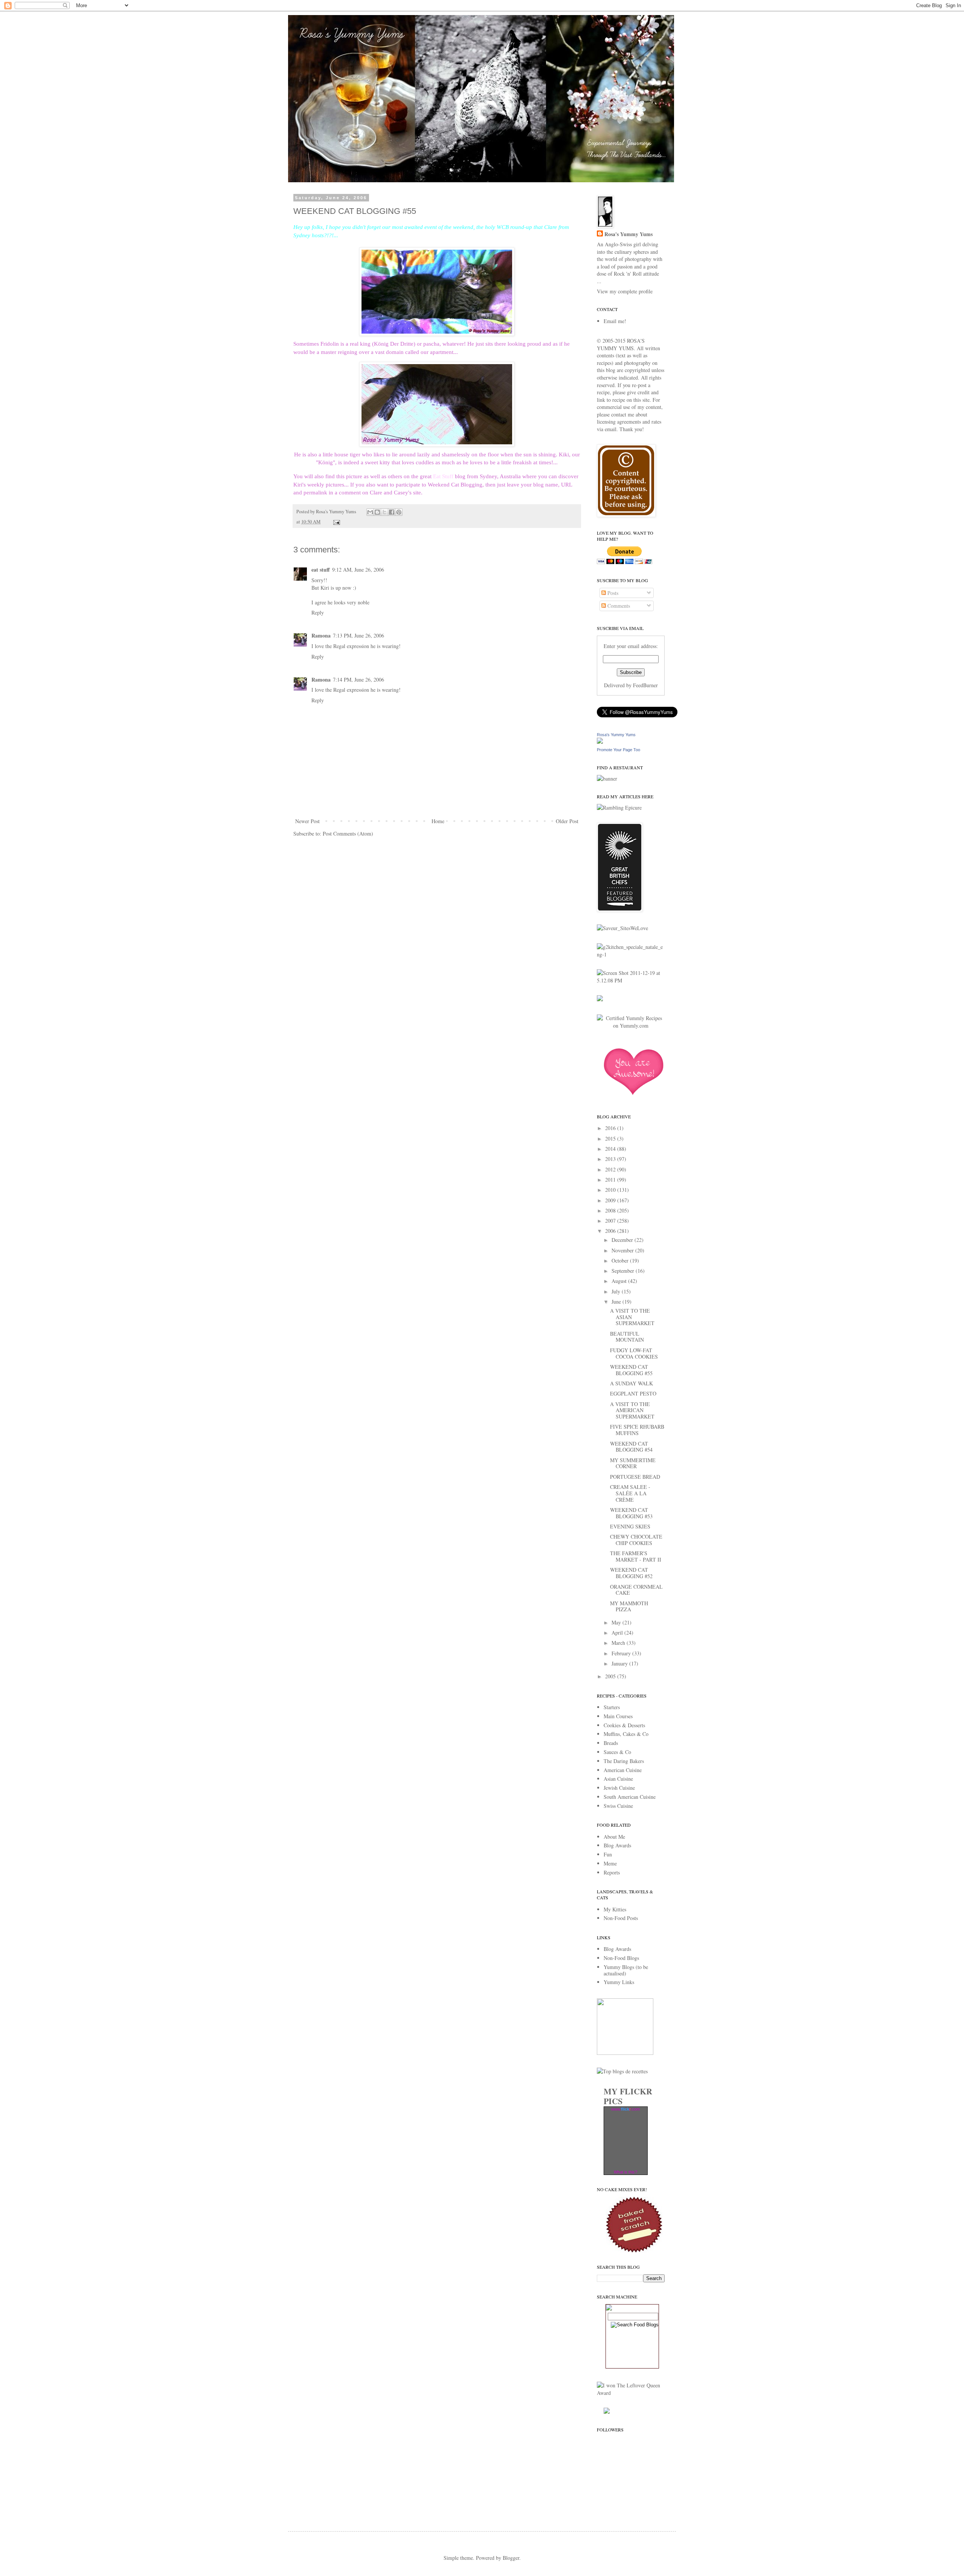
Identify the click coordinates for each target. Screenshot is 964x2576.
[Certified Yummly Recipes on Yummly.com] (631, 1026)
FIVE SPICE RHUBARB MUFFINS (637, 1430)
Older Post (567, 821)
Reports (612, 1872)
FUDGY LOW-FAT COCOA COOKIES (634, 1353)
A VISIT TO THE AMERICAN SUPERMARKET (632, 1410)
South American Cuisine (630, 1797)
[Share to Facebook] (392, 512)
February (622, 1653)
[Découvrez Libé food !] (600, 999)
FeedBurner (645, 685)
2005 (611, 1676)
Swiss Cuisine (618, 1806)
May (617, 1622)
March (619, 1643)
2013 (611, 1159)
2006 (611, 1231)
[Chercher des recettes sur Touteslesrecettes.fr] (622, 2071)
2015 (611, 1139)
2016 (611, 1128)
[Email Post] (336, 522)
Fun (608, 1854)
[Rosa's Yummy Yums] (600, 742)
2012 (611, 1169)
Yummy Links (619, 1982)
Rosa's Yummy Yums (628, 234)
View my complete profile (625, 291)
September (624, 1271)
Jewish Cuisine (619, 1788)
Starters (612, 1707)
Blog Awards (617, 1845)
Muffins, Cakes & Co (626, 1734)
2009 (611, 1200)
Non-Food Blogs (621, 1958)
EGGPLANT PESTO (633, 1393)
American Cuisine (623, 1770)
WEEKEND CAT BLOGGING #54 (631, 1447)
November (623, 1250)
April (618, 1633)
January (620, 1663)
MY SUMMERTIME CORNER (633, 1463)
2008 (611, 1210)
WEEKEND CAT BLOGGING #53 (631, 1513)
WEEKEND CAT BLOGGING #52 (631, 1573)
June (617, 1302)
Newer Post (307, 821)
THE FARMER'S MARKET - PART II (636, 1556)
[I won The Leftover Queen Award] (631, 2393)
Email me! (615, 321)
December (623, 1240)
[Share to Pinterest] (399, 512)
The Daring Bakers (624, 1761)
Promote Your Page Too (619, 750)
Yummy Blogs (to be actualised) (626, 1970)
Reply (318, 612)
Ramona (321, 635)
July (617, 1291)
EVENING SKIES (630, 1526)
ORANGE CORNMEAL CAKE (636, 1590)
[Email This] (370, 512)
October (621, 1261)
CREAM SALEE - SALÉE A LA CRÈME (630, 1493)
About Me (614, 1837)
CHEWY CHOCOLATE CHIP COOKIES (636, 1540)
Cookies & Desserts (624, 1725)
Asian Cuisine (618, 1779)
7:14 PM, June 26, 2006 (358, 679)
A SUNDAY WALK (631, 1383)
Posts (612, 593)
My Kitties (615, 1909)
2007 (611, 1221)
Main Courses (618, 1716)
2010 (611, 1190)
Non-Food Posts (621, 1918)
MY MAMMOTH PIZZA (629, 1606)
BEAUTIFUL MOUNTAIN (627, 1337)
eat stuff (321, 570)
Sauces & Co (617, 1752)
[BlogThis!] (377, 512)
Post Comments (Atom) (348, 834)
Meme (610, 1863)
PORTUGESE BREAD (635, 1477)
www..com (625, 2109)
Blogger (511, 2558)
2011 (611, 1180)
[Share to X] (384, 512)
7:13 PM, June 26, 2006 (358, 635)
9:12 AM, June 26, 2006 (358, 570)
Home (438, 821)
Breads (611, 1743)
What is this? (625, 2172)
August (620, 1281)
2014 (611, 1149)
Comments (618, 606)
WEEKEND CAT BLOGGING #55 (631, 1370)
